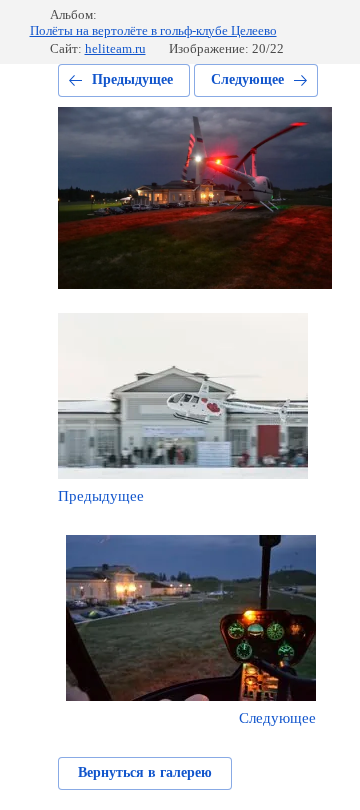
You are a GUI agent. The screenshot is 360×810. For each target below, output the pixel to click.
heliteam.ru (115, 48)
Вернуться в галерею (145, 772)
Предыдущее (132, 79)
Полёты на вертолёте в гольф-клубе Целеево (153, 30)
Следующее (247, 79)
